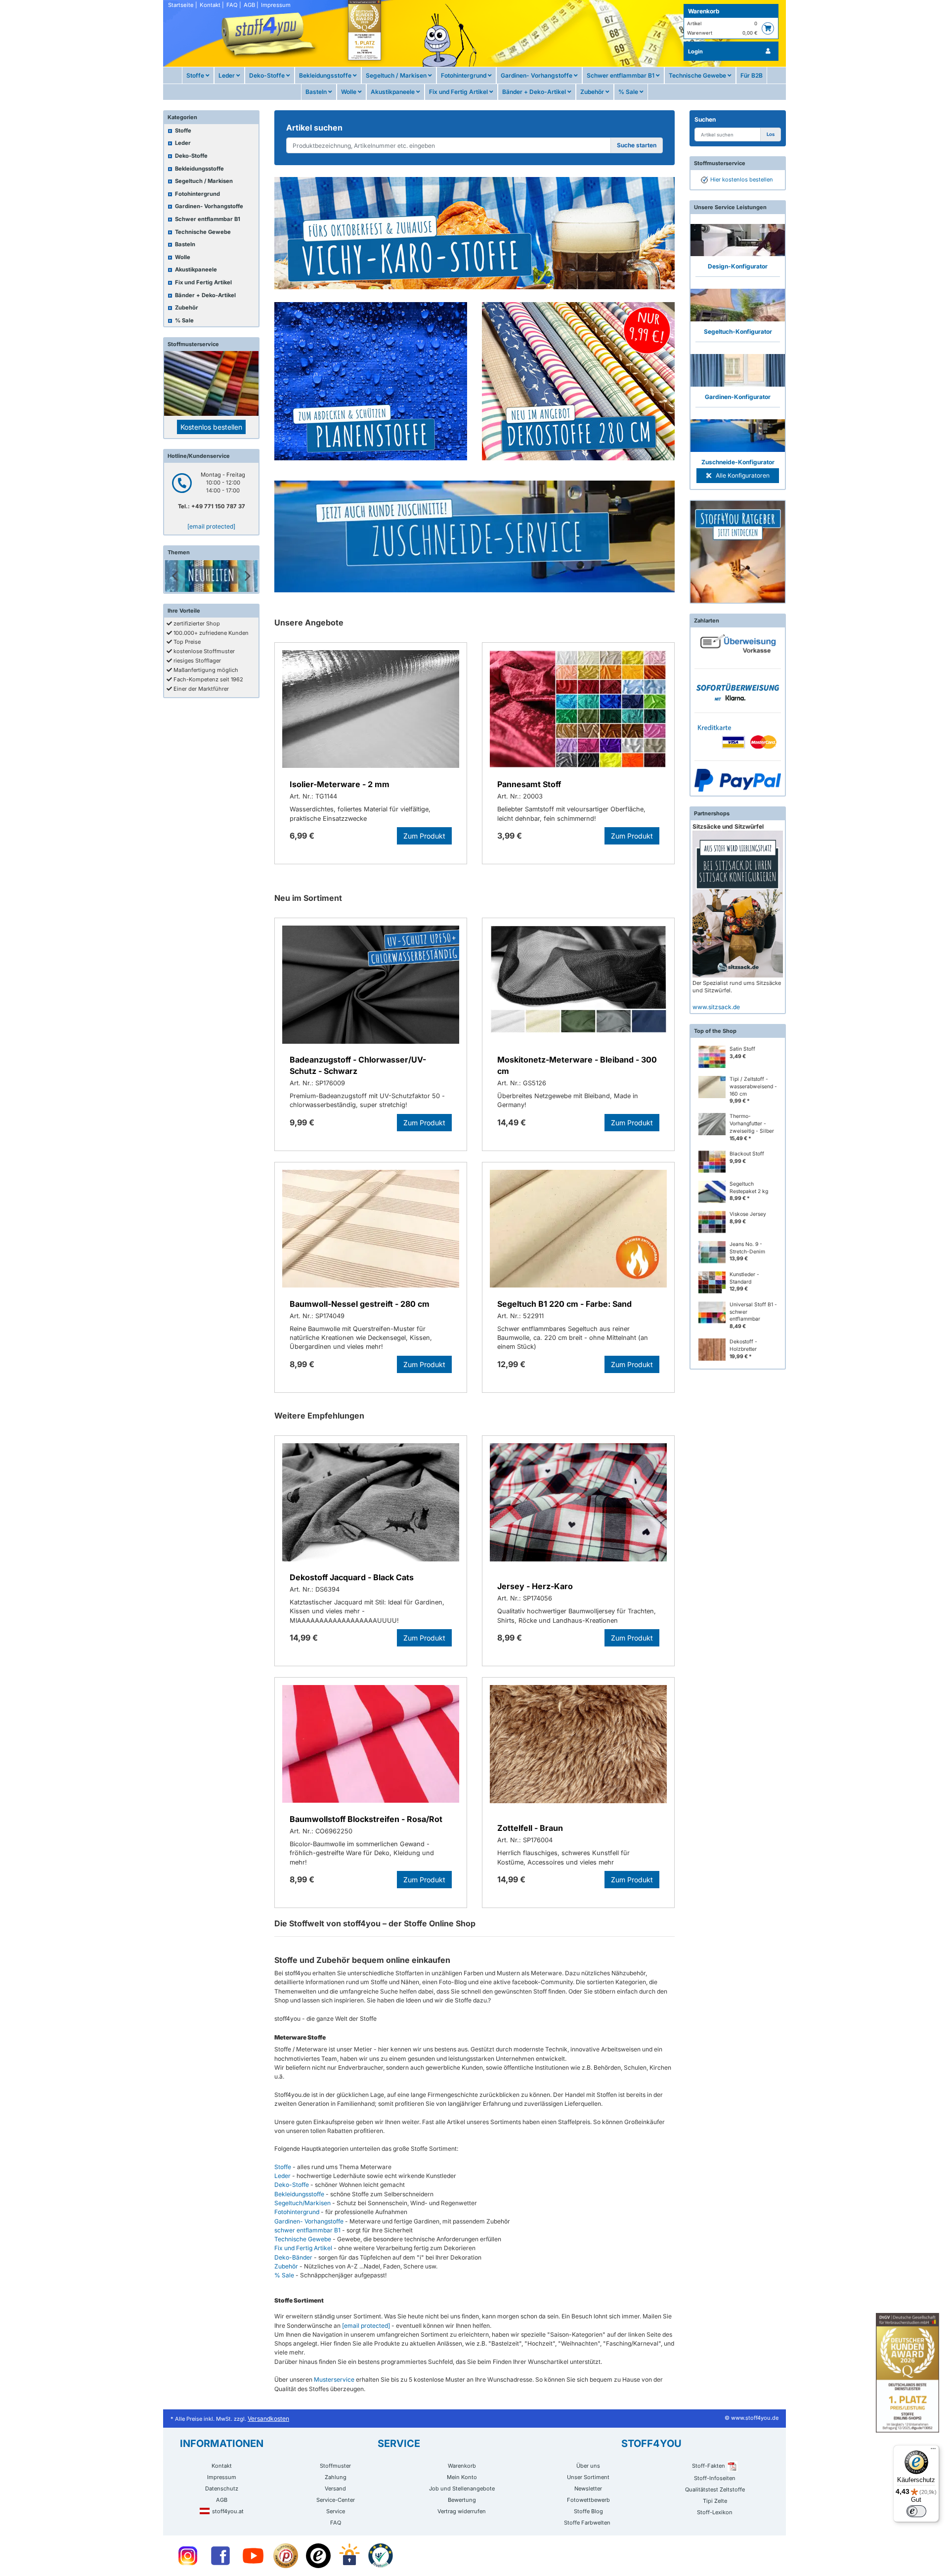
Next (248, 576)
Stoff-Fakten (709, 2466)
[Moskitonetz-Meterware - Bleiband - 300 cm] (578, 986)
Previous (175, 576)
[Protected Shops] (286, 2556)
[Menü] (933, 2451)
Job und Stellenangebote (462, 2488)
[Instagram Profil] (188, 2556)
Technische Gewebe (698, 75)
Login (695, 51)
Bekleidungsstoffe (326, 75)
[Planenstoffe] (371, 381)
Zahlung (336, 2477)
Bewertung (462, 2500)
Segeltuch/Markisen (302, 2203)
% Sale (629, 92)
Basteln (317, 92)
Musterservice (334, 2379)
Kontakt (210, 5)
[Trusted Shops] (318, 2556)
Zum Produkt (424, 836)
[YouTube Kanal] (253, 2556)
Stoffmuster (335, 2466)
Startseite (181, 5)
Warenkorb (704, 11)
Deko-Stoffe (268, 75)
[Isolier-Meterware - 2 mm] (371, 711)
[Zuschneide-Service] (474, 536)
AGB (249, 5)
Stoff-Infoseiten (715, 2478)
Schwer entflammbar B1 (621, 75)
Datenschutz (222, 2488)
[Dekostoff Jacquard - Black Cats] (371, 1504)
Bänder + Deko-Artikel (535, 92)
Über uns (588, 2466)
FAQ (232, 5)
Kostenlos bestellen (211, 427)
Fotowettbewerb (588, 2500)
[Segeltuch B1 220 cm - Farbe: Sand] (578, 1230)
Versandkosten (268, 2419)
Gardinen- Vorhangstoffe (537, 75)
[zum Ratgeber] (738, 552)
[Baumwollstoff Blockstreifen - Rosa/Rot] (371, 1746)
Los (771, 134)
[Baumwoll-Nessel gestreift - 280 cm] (371, 1230)
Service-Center (336, 2500)
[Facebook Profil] (220, 2556)
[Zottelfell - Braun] (578, 1748)
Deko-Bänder (293, 2257)
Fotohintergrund (464, 75)
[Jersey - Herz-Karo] (578, 1506)
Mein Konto (462, 2477)
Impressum (276, 5)
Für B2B (752, 75)
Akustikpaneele (393, 92)
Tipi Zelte (715, 2501)
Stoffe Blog (588, 2511)
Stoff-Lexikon (715, 2512)
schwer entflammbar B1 (307, 2230)
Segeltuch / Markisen (397, 75)
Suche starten (637, 145)
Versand (335, 2488)
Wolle (349, 92)
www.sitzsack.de (716, 1007)
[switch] (916, 2511)
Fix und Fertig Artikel (459, 92)
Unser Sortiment (588, 2477)
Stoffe (196, 75)
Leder (227, 75)
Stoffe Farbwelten (587, 2523)
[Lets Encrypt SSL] (349, 2556)
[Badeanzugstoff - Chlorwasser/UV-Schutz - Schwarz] (371, 986)
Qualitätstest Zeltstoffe (715, 2489)
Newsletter (588, 2488)
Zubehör (593, 92)
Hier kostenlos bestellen (742, 179)
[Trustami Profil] (381, 2556)
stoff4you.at (228, 2511)
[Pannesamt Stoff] (578, 711)
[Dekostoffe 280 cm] (578, 381)
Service (336, 2511)
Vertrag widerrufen (462, 2511)
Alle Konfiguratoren (742, 475)
